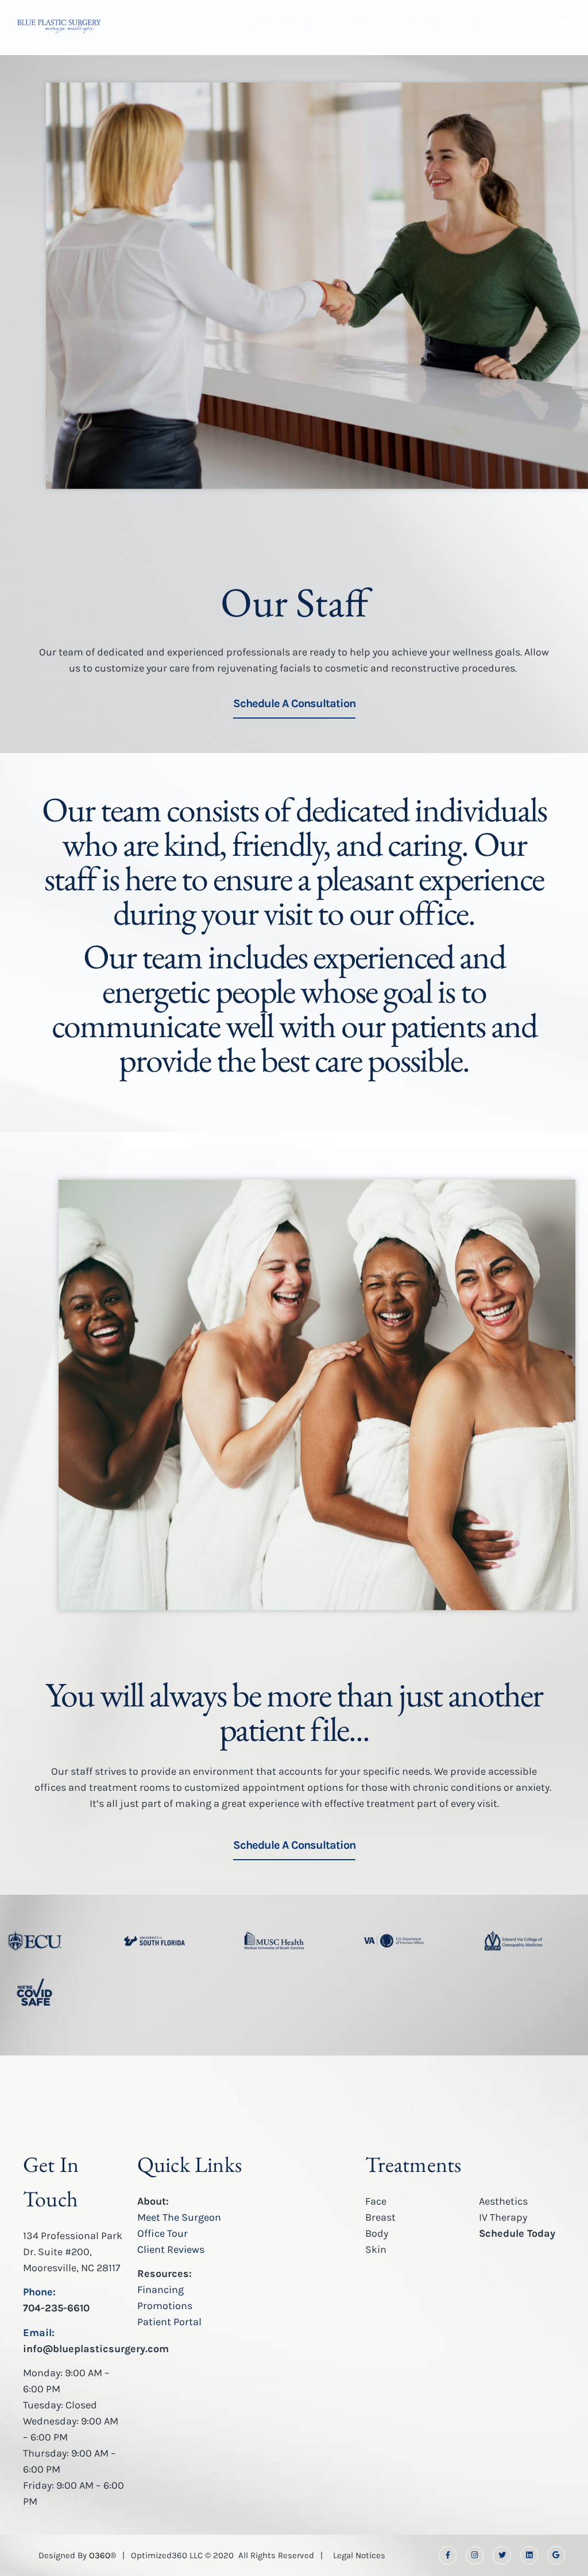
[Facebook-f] (448, 2555)
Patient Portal (169, 2322)
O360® (102, 2555)
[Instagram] (475, 2555)
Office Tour (163, 2233)
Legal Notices (359, 2555)
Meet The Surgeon (179, 2217)
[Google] (556, 2555)
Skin (376, 2249)
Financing (160, 2290)
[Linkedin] (529, 2555)
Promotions (165, 2306)
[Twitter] (502, 2555)
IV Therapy (503, 2217)
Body (377, 2233)
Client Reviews (171, 2249)
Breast (380, 2217)
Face (376, 2201)
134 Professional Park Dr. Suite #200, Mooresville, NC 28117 (73, 2252)
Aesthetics (503, 2201)
